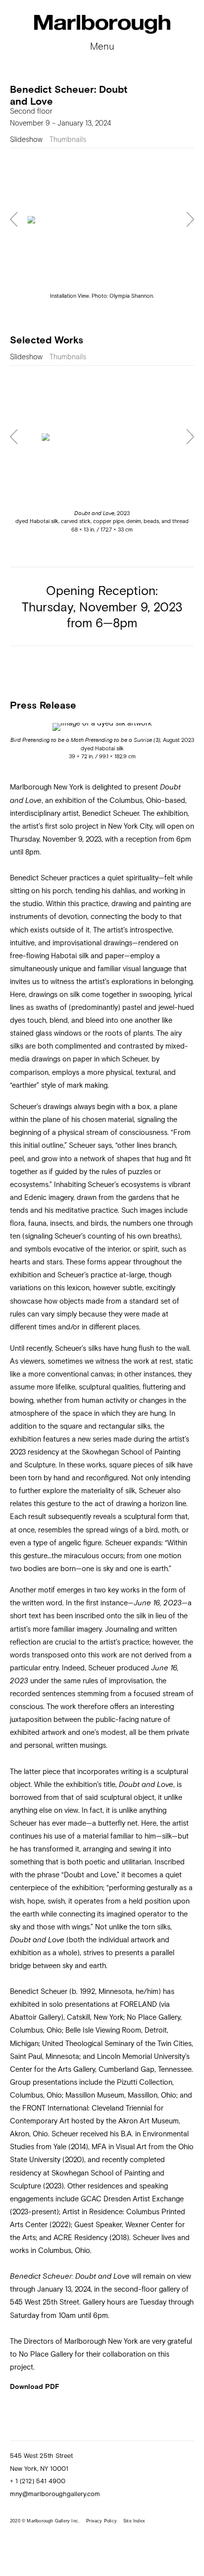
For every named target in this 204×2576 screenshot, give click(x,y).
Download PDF (35, 2386)
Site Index (134, 2521)
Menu (102, 46)
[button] (14, 220)
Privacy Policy (102, 2521)
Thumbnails (68, 139)
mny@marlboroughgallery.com (55, 2494)
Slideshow (26, 139)
